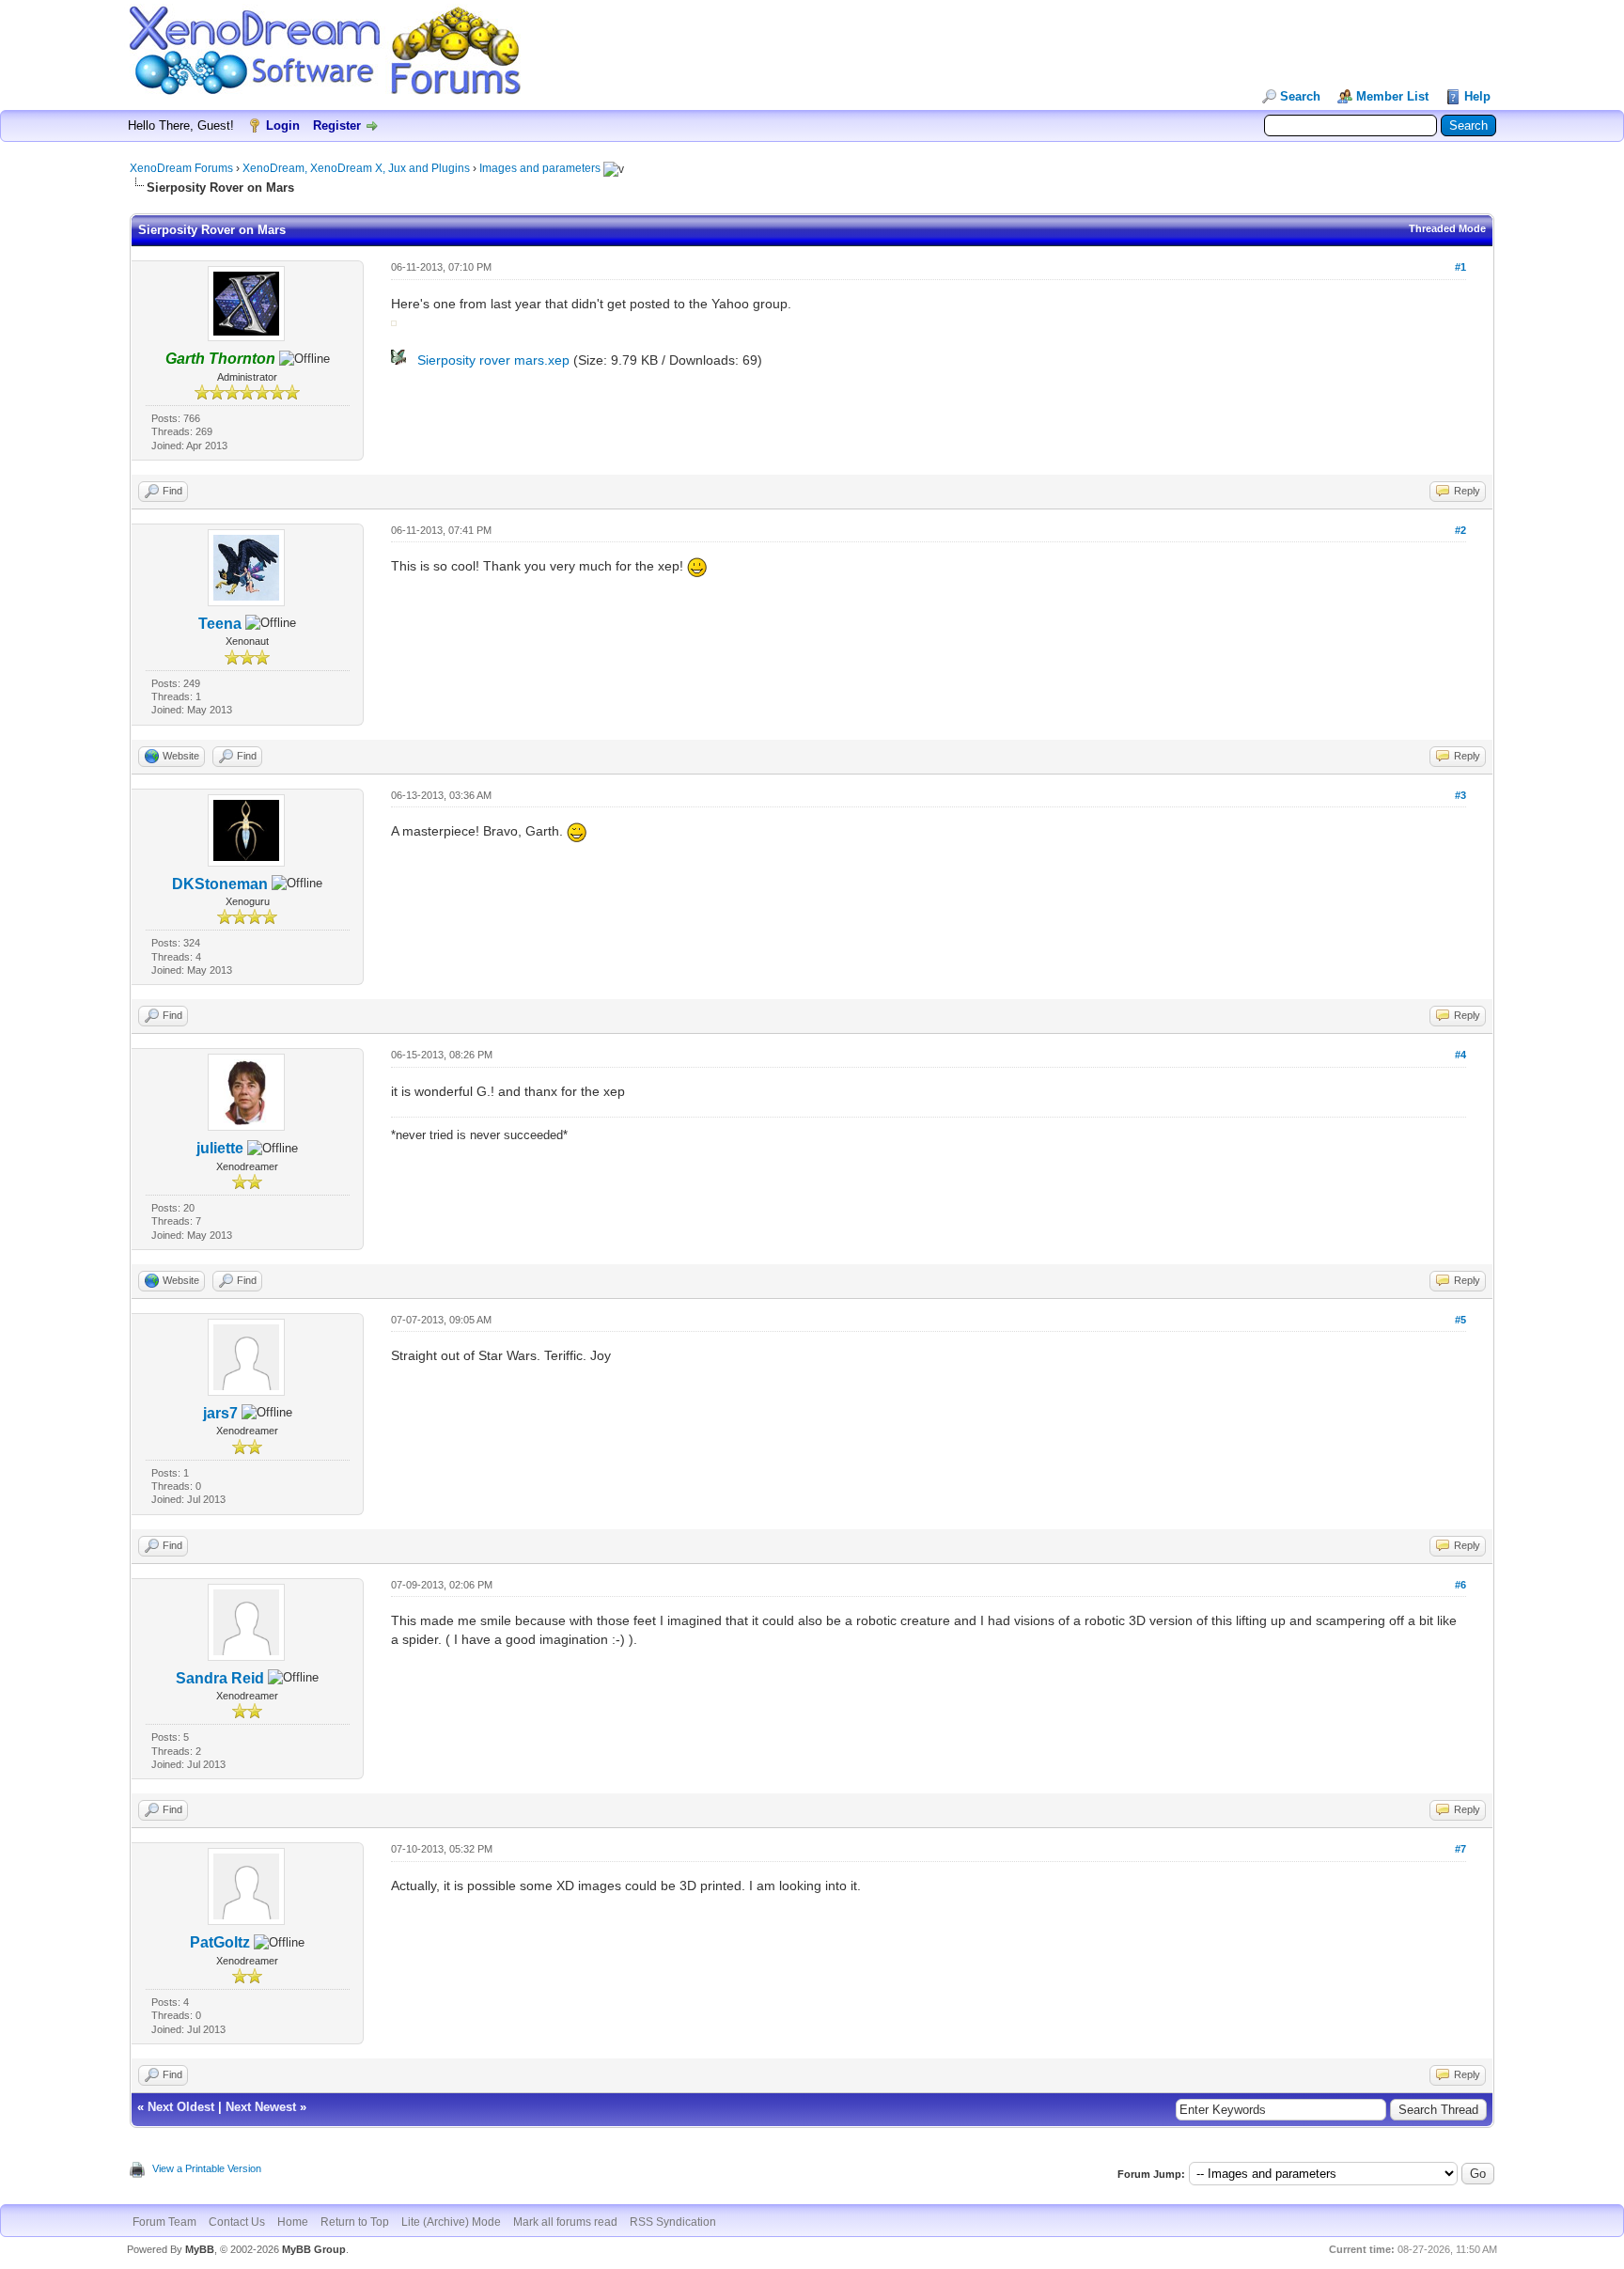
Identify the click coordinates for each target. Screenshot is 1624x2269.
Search (1300, 96)
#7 (1460, 1849)
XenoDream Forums (181, 168)
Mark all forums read (565, 2222)
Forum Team (164, 2222)
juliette (220, 1148)
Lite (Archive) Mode (451, 2222)
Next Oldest (181, 2107)
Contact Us (237, 2222)
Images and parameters (540, 168)
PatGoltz (220, 1942)
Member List (1392, 96)
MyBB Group (314, 2249)
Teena (220, 624)
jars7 (220, 1413)
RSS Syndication (673, 2222)
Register (337, 125)
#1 (1460, 267)
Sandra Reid (220, 1678)
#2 (1460, 530)
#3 (1460, 795)
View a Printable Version (207, 2168)
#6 (1460, 1585)
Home (293, 2222)
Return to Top (355, 2222)
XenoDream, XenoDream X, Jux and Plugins (356, 168)
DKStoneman (220, 884)
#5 (1460, 1320)
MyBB (200, 2249)
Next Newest (261, 2107)
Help (1477, 96)
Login (283, 125)
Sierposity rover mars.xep (493, 360)
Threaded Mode (1447, 228)
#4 (1460, 1055)
